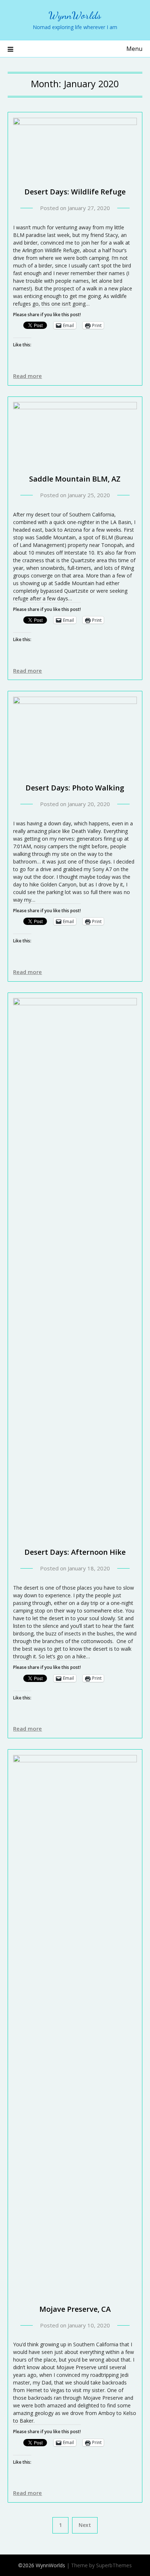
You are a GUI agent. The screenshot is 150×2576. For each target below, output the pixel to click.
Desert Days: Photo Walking (75, 788)
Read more (27, 376)
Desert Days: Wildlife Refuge (75, 192)
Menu (134, 49)
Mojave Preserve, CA (75, 2309)
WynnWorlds (75, 15)
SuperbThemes (114, 2565)
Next (85, 2525)
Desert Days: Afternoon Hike (75, 1552)
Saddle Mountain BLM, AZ (75, 479)
